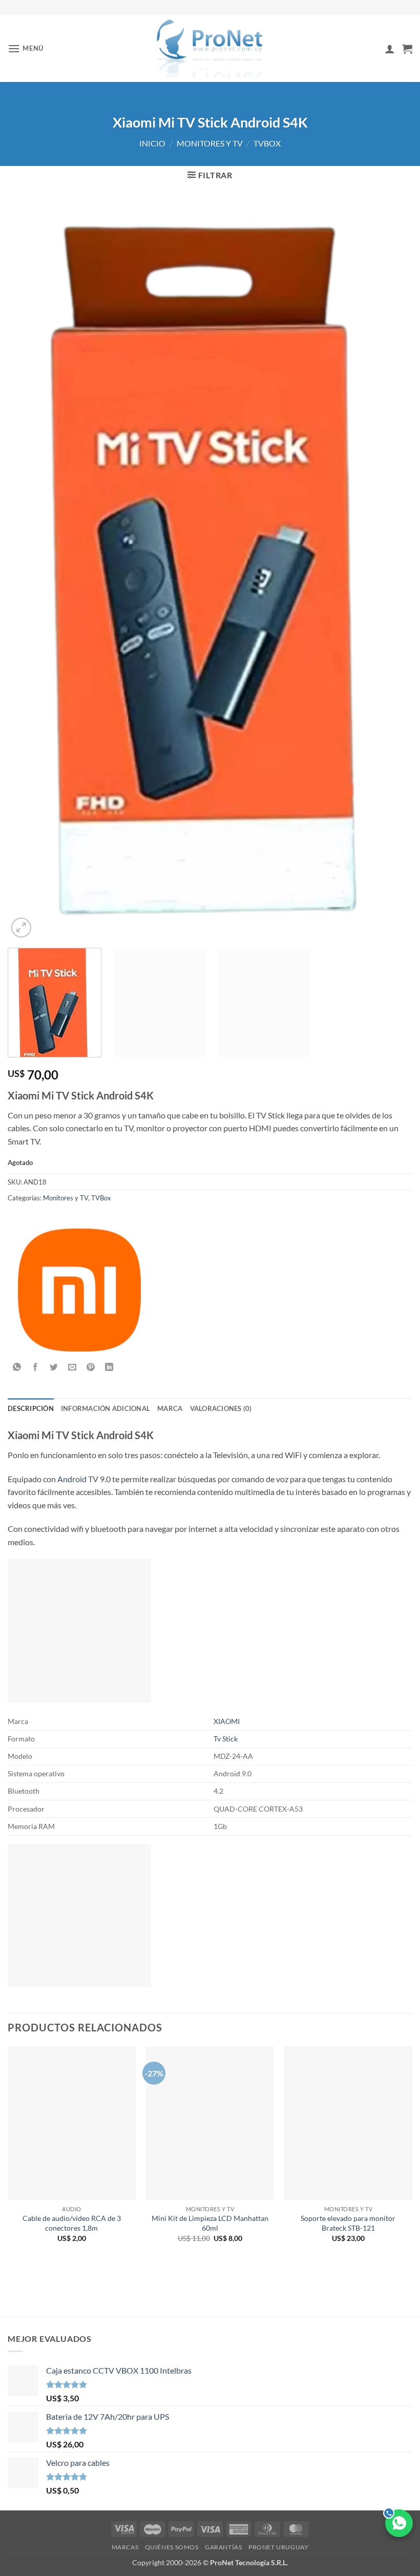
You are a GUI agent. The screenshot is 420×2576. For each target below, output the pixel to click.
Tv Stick (226, 1739)
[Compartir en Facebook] (36, 1368)
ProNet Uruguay (279, 2547)
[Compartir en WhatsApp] (17, 1368)
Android (72, 1479)
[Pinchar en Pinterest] (91, 1368)
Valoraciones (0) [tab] (221, 1408)
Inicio (152, 143)
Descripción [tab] (31, 1408)
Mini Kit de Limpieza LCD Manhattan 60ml (210, 2223)
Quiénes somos (172, 2547)
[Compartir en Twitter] (54, 1368)
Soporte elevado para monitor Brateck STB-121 (348, 2223)
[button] (26, 48)
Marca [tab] (170, 1408)
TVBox (267, 143)
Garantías (224, 2547)
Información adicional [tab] (106, 1408)
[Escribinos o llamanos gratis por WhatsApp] (399, 2523)
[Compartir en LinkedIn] (109, 1368)
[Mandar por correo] (72, 1368)
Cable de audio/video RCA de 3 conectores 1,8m (72, 2223)
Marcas (125, 2547)
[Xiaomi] (79, 1290)
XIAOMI (227, 1721)
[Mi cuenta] (390, 49)
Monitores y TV (210, 143)
